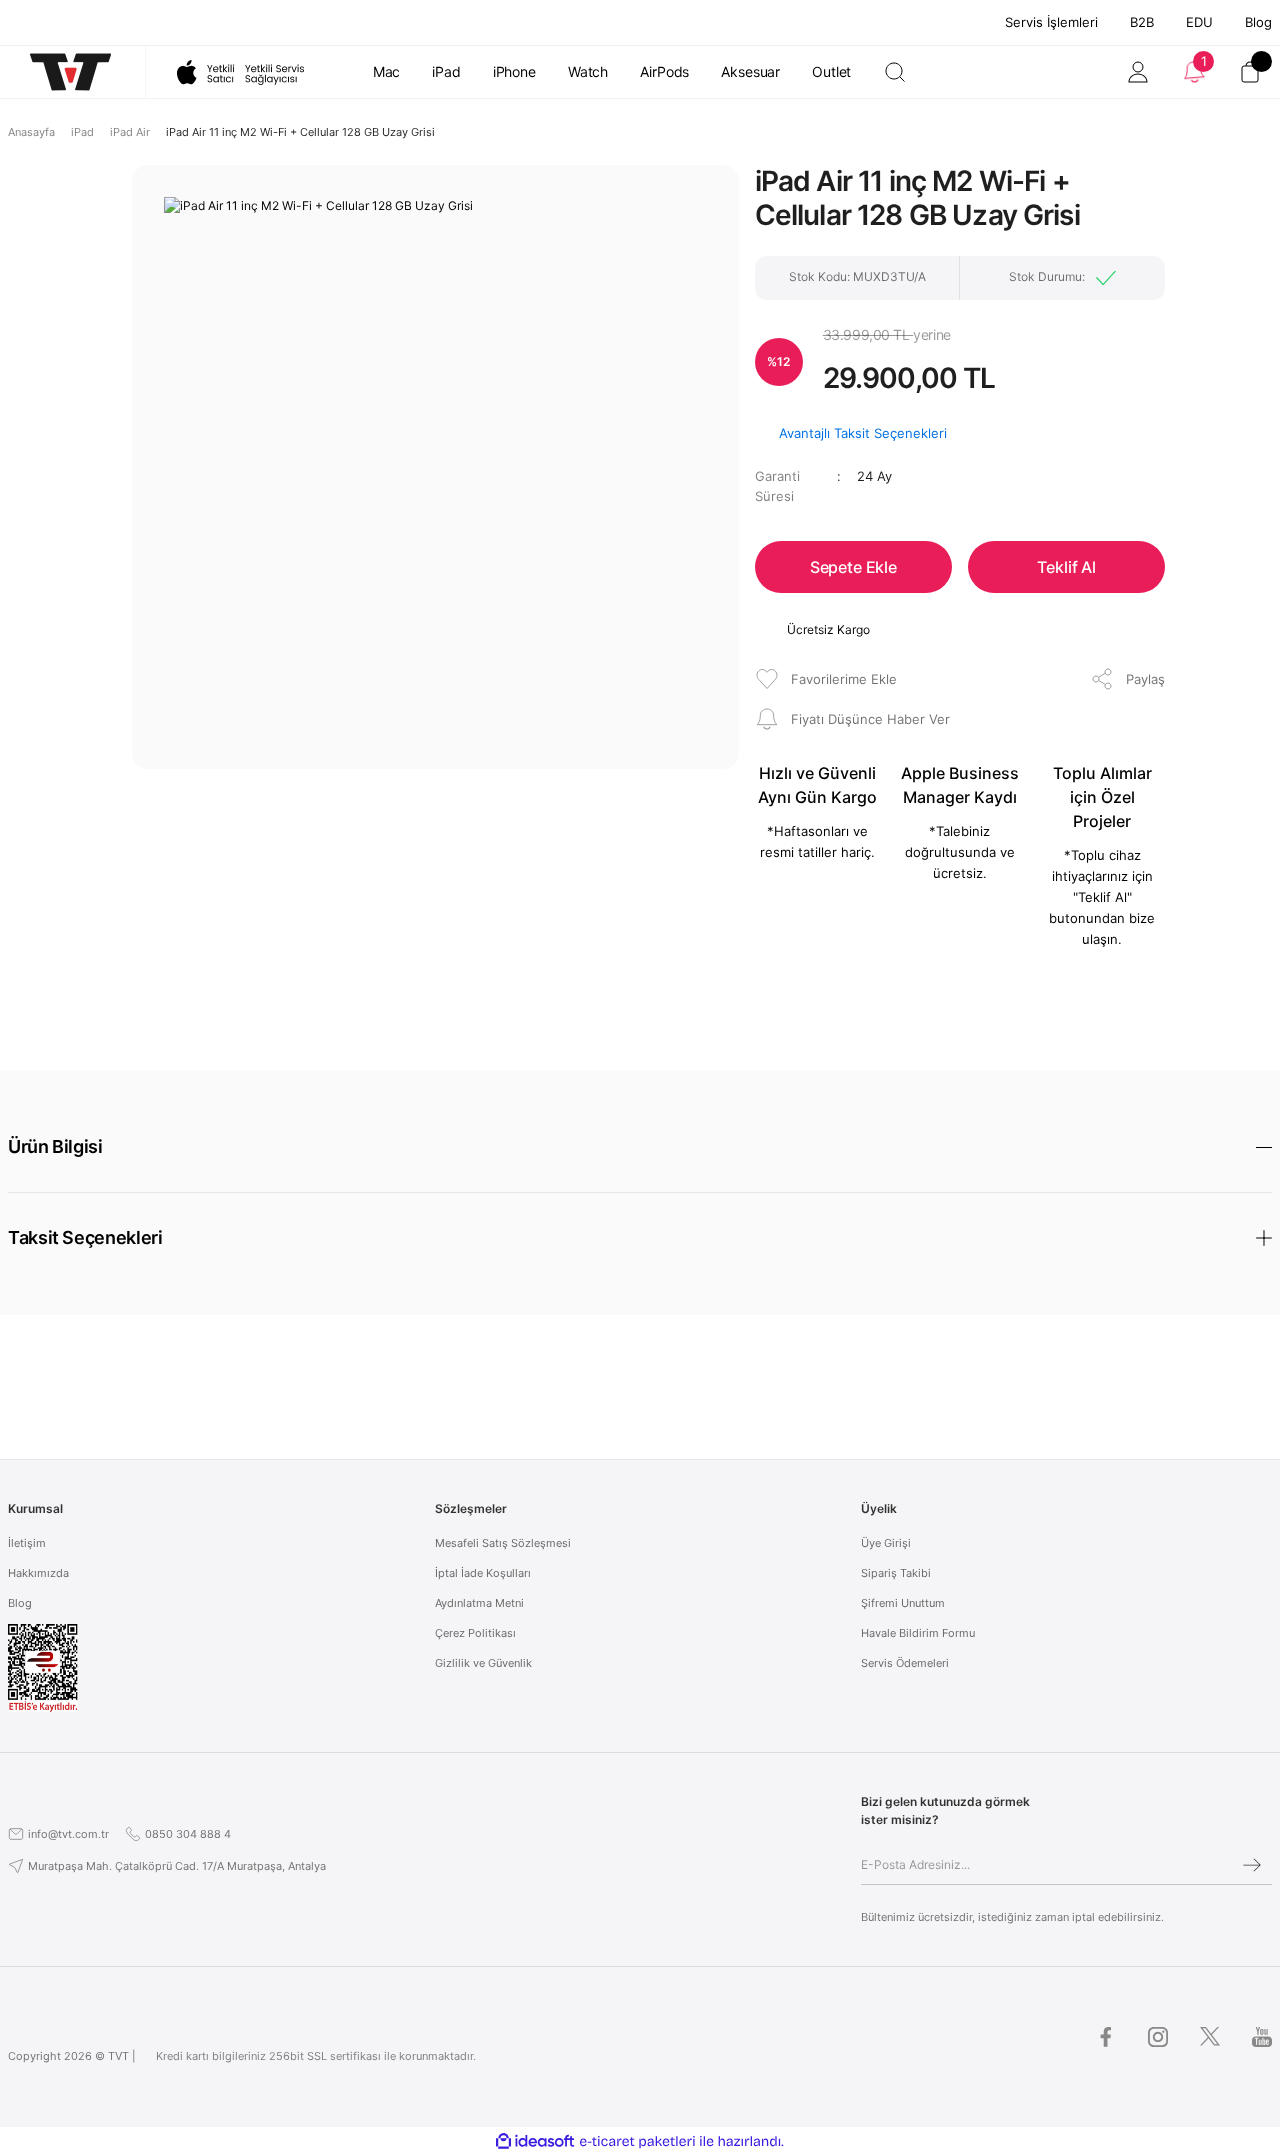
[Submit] (1252, 1865)
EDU (1199, 22)
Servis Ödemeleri (905, 1663)
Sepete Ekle (853, 567)
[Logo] (60, 72)
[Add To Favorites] (826, 679)
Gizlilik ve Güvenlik (483, 1663)
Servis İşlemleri (1051, 22)
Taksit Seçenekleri (85, 1237)
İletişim (27, 1543)
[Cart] (1250, 72)
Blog (1258, 22)
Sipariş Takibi (896, 1573)
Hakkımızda (38, 1573)
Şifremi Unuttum (903, 1603)
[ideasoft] (535, 2141)
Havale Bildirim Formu (918, 1633)
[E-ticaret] (637, 2142)
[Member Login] (1138, 72)
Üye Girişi (886, 1543)
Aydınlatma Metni (479, 1603)
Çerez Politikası (475, 1633)
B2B (1142, 22)
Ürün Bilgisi (55, 1146)
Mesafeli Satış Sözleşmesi (503, 1543)
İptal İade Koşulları (483, 1573)
